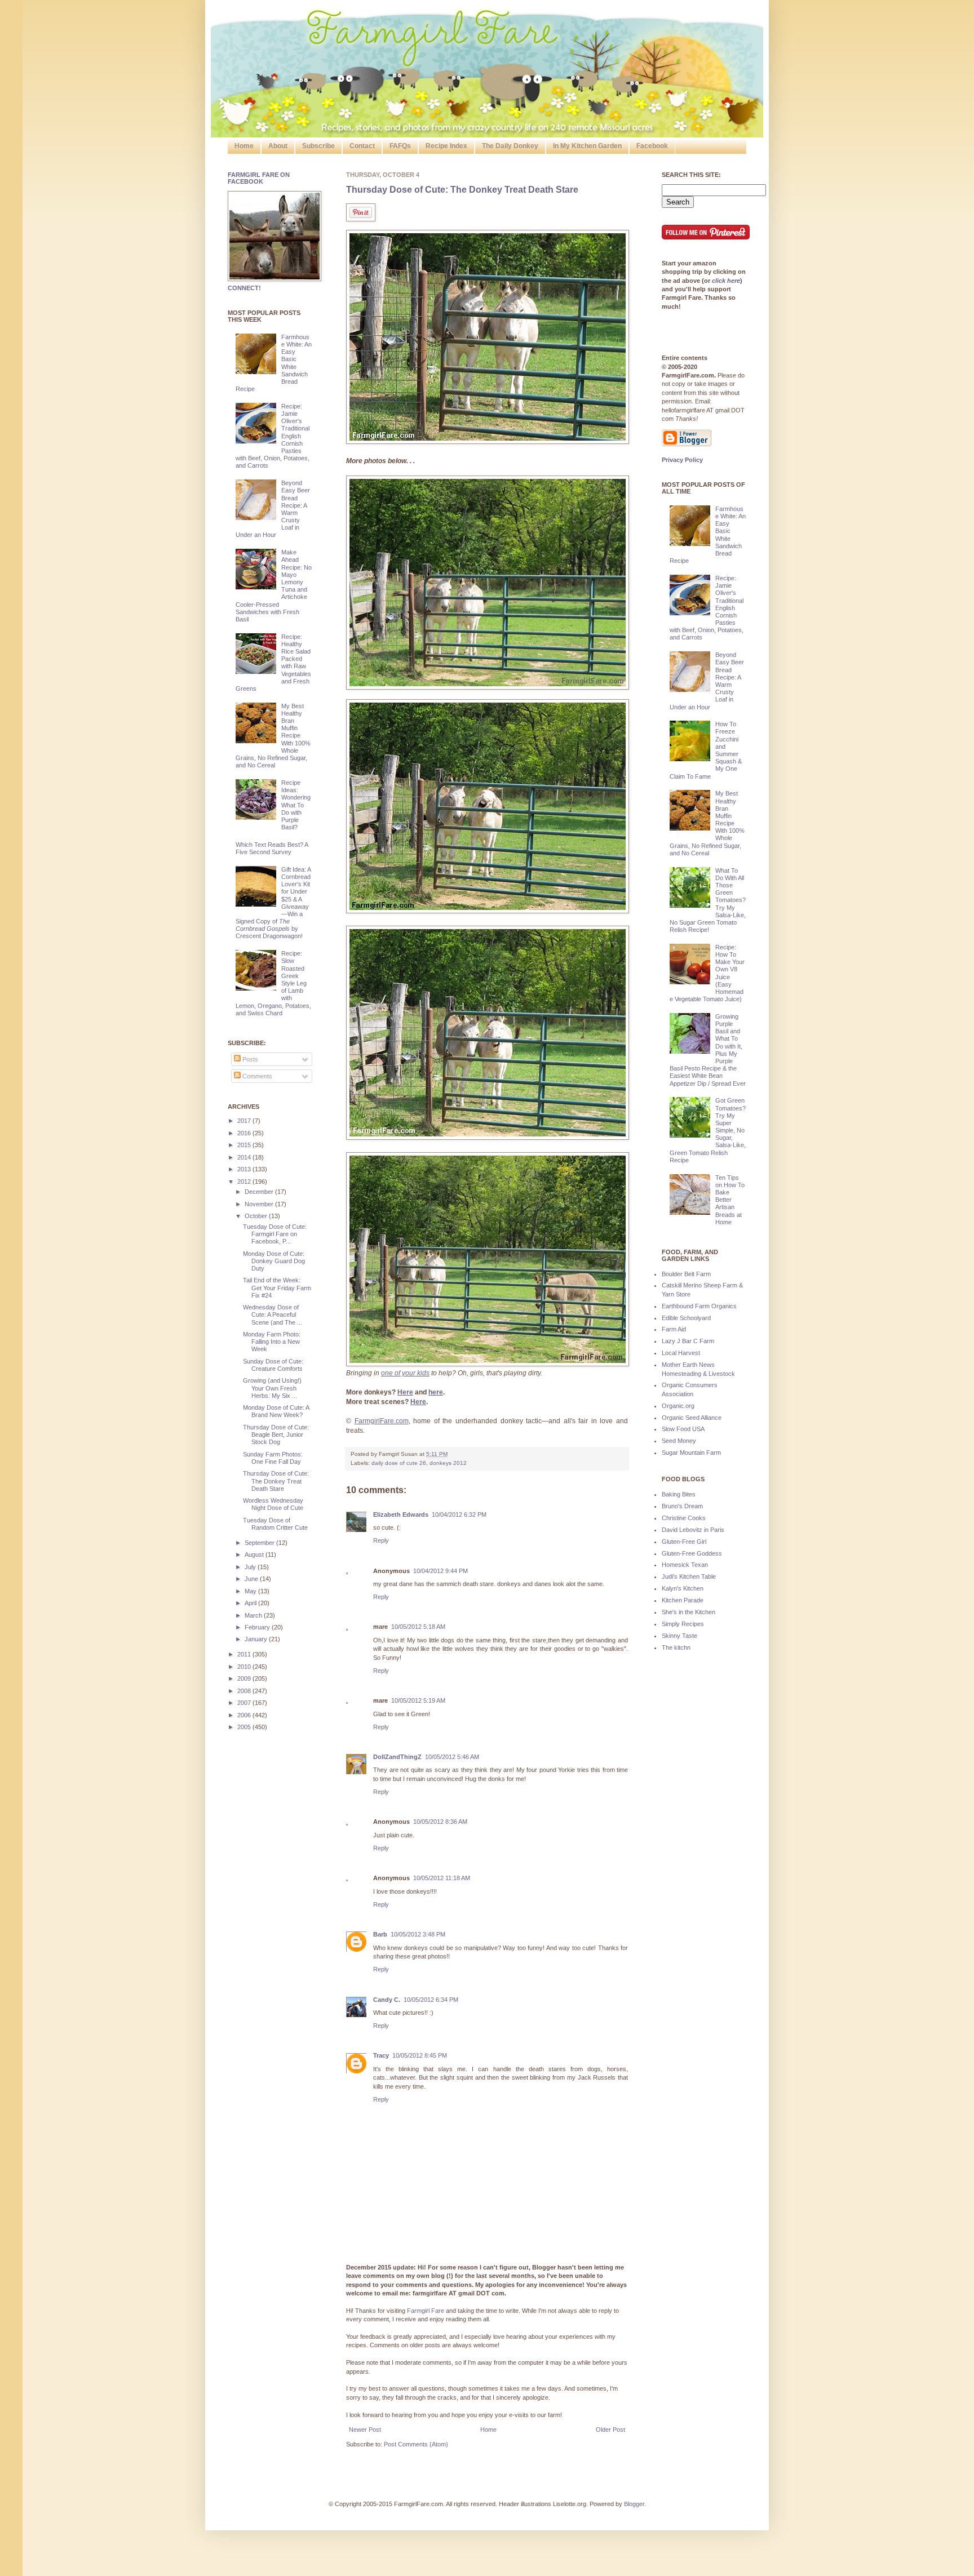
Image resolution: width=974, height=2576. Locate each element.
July (251, 1567)
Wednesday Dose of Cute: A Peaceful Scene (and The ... (273, 1314)
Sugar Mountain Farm (691, 1453)
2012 (245, 1182)
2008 (245, 1691)
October (257, 1216)
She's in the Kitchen (689, 1612)
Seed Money (679, 1441)
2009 (245, 1678)
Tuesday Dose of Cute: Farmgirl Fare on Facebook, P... (275, 1234)
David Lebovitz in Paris (693, 1530)
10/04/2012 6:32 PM (459, 1514)
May (251, 1591)
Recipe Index (446, 146)
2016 (245, 1133)
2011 (245, 1654)
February (258, 1627)
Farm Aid (674, 1329)
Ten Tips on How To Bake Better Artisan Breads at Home (730, 1200)
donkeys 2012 (448, 1463)
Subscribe (318, 146)
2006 (245, 1715)
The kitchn (676, 1647)
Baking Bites (679, 1494)
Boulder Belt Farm (686, 1274)
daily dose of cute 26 (399, 1463)
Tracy (381, 2055)
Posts (249, 1059)
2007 (245, 1703)
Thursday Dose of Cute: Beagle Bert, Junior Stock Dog (276, 1434)
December (260, 1192)
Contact (362, 146)
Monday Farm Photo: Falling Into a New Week (272, 1342)
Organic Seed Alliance (692, 1418)
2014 (245, 1157)
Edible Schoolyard (686, 1318)
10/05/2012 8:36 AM (440, 1822)
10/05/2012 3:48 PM (418, 1934)
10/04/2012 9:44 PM (440, 1571)
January (257, 1639)
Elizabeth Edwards (401, 1514)
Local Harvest (681, 1353)
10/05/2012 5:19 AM (418, 1700)
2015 (245, 1145)
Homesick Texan (685, 1565)
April (251, 1603)
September (260, 1543)
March (254, 1615)
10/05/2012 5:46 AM (452, 1757)
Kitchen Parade (683, 1600)
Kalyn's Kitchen (683, 1588)
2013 (245, 1169)
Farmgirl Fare (426, 2311)
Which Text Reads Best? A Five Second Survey (272, 848)
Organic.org (678, 1406)
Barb (380, 1934)
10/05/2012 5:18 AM (418, 1627)
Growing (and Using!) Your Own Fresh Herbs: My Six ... (272, 1388)
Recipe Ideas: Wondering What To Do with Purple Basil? (296, 805)
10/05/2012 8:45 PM (420, 2055)
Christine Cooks (684, 1518)
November (260, 1204)
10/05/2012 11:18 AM (442, 1878)
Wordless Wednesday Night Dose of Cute (273, 1504)
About (278, 146)
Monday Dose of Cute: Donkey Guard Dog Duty (274, 1261)
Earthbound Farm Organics (699, 1306)
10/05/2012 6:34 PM (431, 2000)
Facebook (652, 146)
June (252, 1579)
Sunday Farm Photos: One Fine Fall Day (273, 1458)
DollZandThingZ (397, 1757)
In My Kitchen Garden (587, 146)
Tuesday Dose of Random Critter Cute (275, 1524)
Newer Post (365, 2430)
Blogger (634, 2504)
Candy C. (387, 2000)
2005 (245, 1727)
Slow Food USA (683, 1429)
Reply (381, 1540)
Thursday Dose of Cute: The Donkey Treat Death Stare (462, 190)
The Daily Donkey (510, 146)
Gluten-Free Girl (684, 1542)
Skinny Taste (679, 1636)
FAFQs (400, 146)
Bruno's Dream (682, 1506)
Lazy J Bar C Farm (688, 1341)
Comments (256, 1076)
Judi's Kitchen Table (689, 1576)
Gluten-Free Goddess (692, 1553)
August (255, 1555)
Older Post (610, 2430)
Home (244, 146)
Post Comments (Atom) (416, 2444)
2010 (245, 1667)
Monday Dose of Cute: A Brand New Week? (276, 1411)
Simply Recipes (683, 1624)
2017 (245, 1121)
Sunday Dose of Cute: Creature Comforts (273, 1365)
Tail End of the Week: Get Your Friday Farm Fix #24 (277, 1287)
